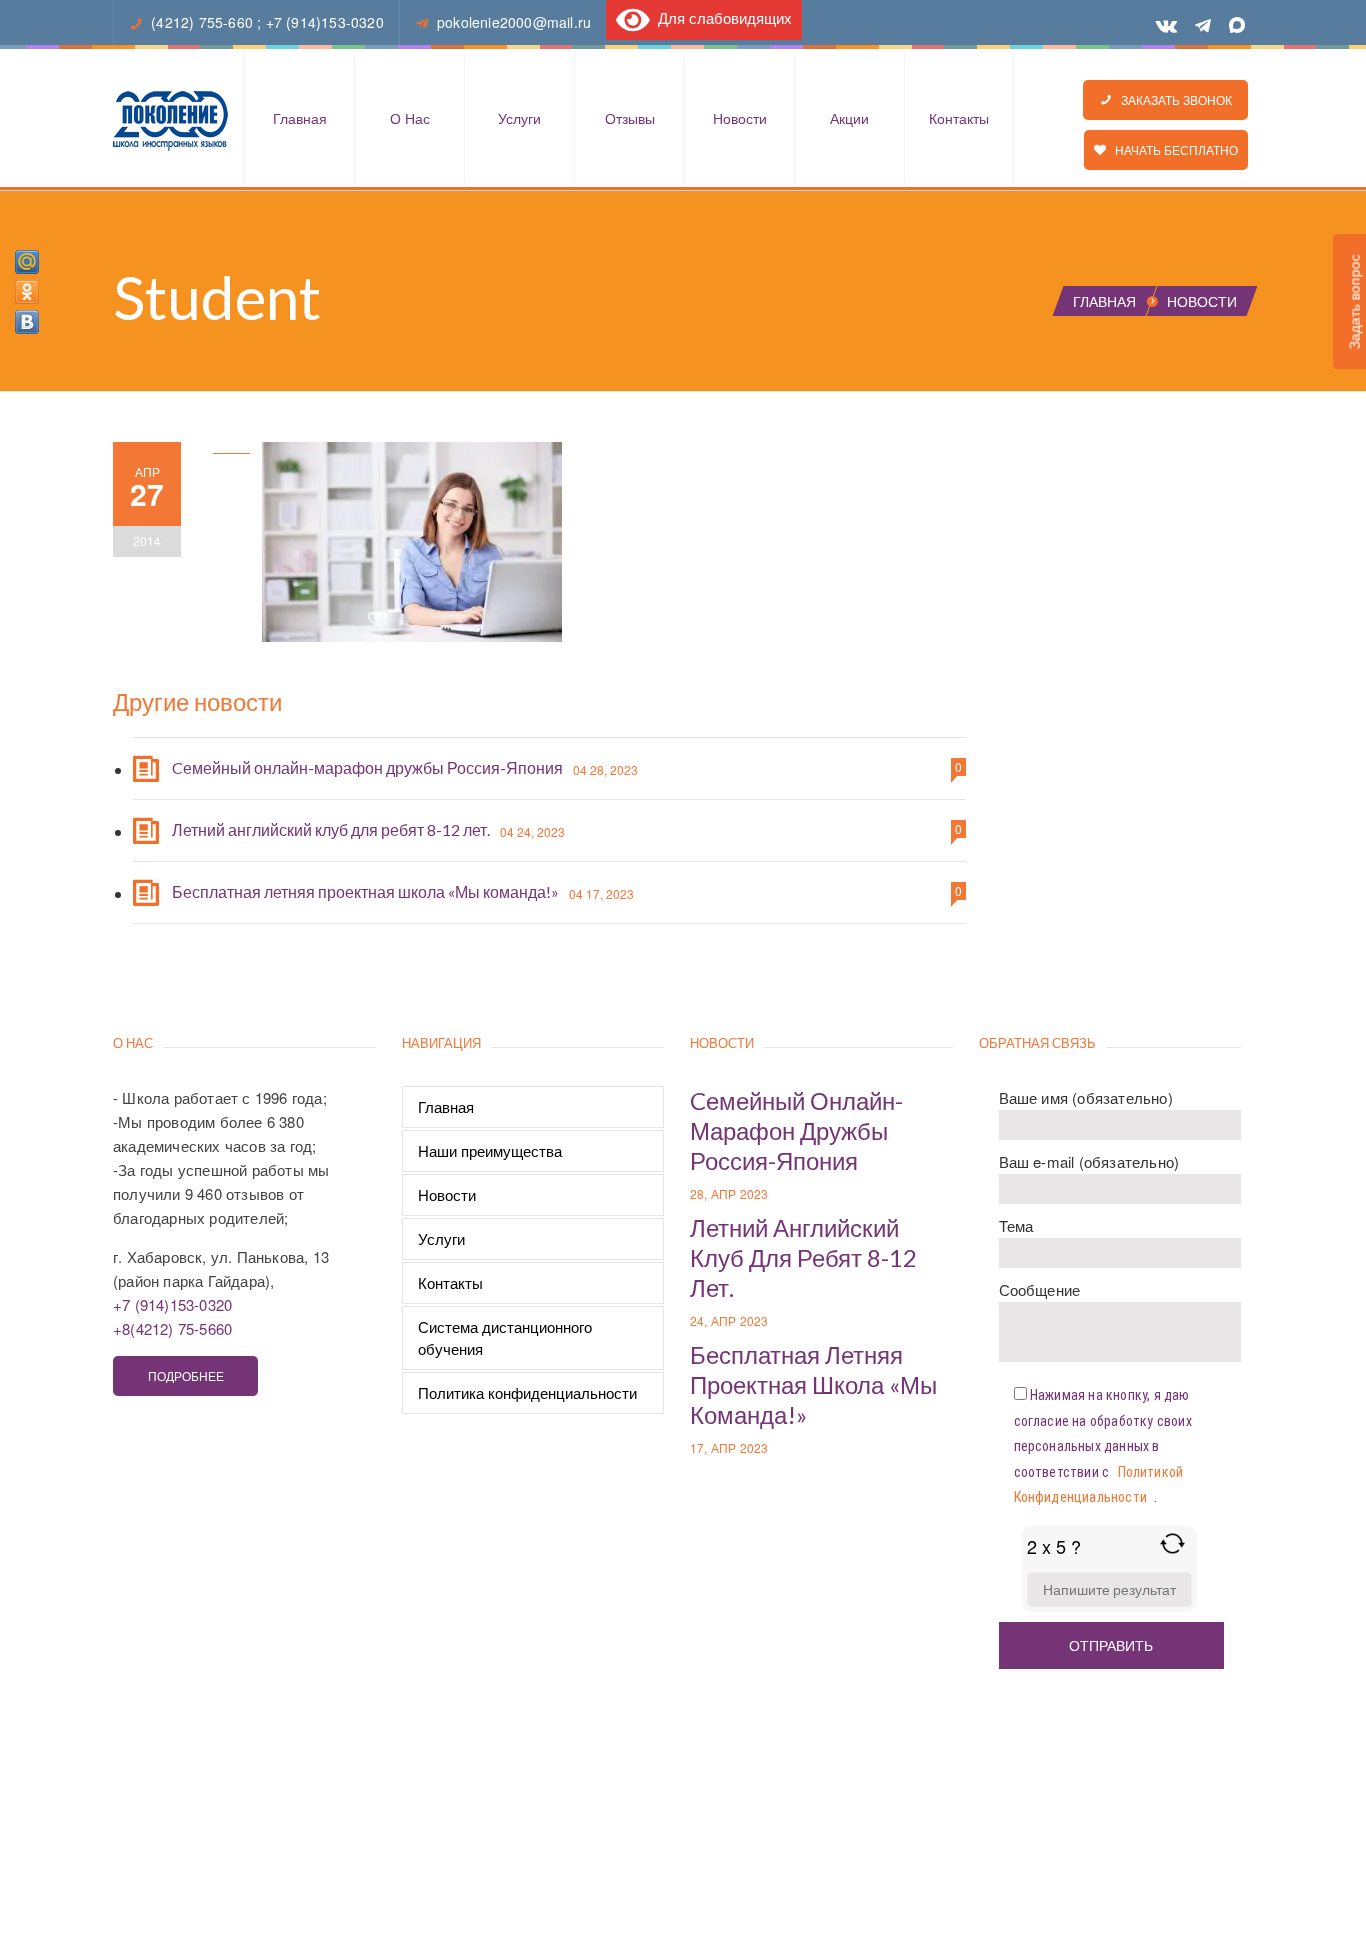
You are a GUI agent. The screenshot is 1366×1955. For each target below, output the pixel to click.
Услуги (519, 118)
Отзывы (630, 118)
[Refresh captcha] (1172, 1543)
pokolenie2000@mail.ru (514, 22)
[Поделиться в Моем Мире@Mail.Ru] (27, 262)
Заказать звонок (1172, 99)
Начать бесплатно (1172, 149)
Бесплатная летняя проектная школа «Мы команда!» (365, 891)
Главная (300, 118)
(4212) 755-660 (202, 22)
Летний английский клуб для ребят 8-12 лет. (331, 829)
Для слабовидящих (721, 17)
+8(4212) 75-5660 (172, 1328)
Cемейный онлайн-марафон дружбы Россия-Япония (367, 767)
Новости (740, 118)
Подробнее (186, 1375)
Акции (849, 118)
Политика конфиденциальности (527, 1392)
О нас (410, 118)
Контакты (959, 118)
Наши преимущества (490, 1150)
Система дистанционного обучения (505, 1337)
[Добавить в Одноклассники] (27, 292)
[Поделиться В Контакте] (27, 322)
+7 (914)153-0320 (325, 22)
